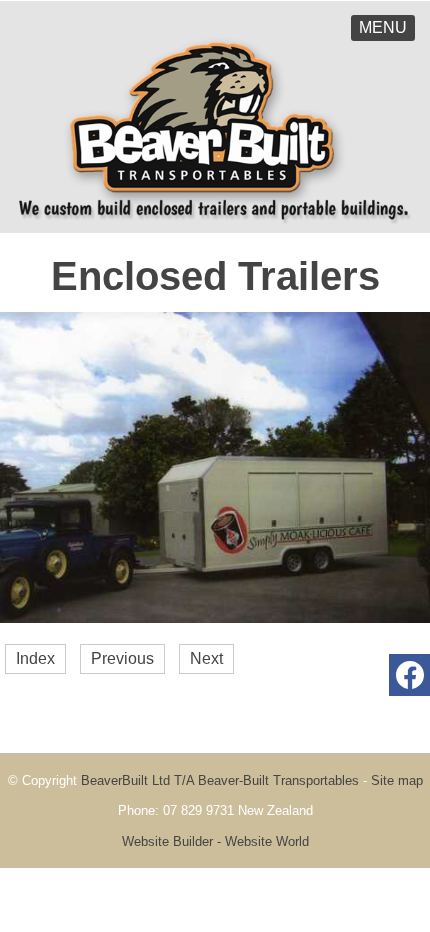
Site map (397, 780)
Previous (122, 658)
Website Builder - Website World (215, 841)
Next (206, 658)
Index (35, 658)
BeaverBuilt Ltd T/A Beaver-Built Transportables (220, 780)
